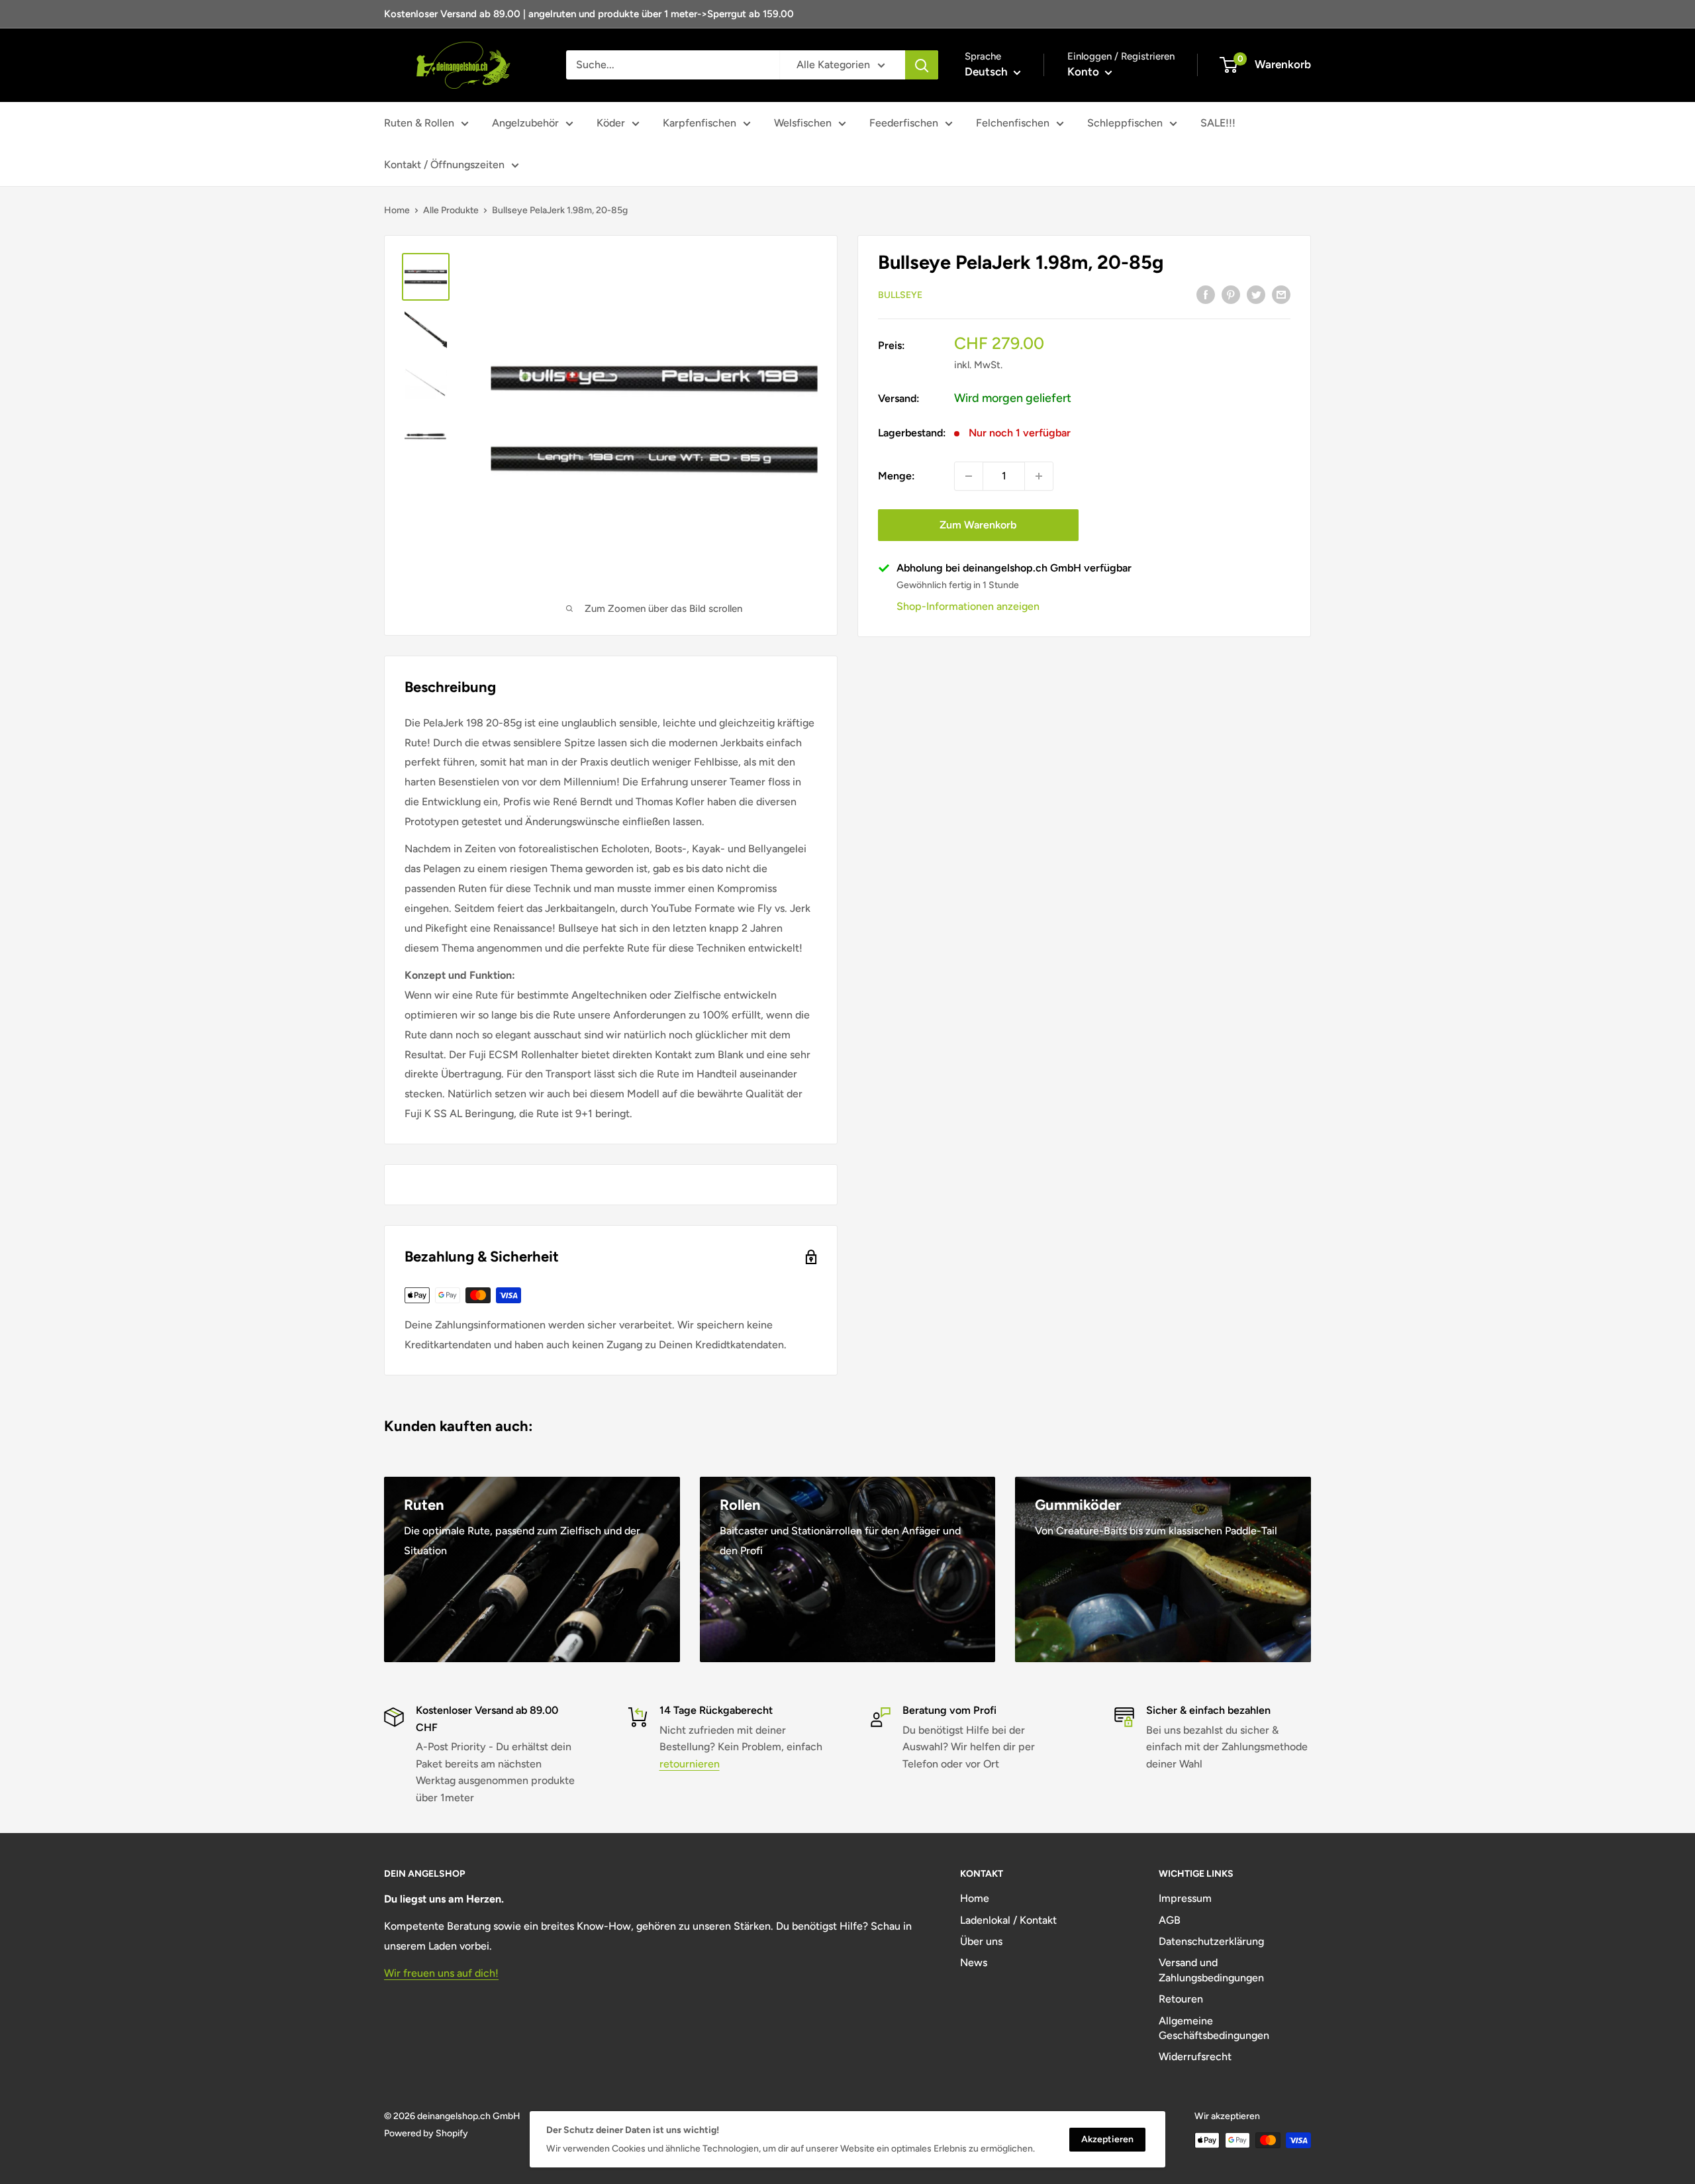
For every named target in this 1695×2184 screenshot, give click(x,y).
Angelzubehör (525, 123)
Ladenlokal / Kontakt (1008, 1920)
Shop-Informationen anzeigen (968, 606)
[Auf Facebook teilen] (1206, 294)
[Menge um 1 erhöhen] (1039, 476)
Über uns (981, 1941)
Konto (1085, 72)
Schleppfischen (1125, 123)
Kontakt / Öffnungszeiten (444, 165)
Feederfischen (904, 123)
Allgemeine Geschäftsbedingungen (1214, 2028)
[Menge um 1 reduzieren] (969, 476)
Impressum (1185, 1898)
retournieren (690, 1764)
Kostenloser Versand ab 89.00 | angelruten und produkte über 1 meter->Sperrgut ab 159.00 (589, 14)
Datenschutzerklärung (1211, 1941)
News (974, 1962)
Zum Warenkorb (978, 525)
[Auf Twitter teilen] (1256, 294)
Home (397, 210)
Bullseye (900, 295)
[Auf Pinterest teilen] (1231, 294)
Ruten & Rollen (419, 123)
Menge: (896, 476)
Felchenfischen (1013, 123)
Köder (611, 123)
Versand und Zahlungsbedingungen (1211, 1970)
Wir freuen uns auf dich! (441, 1973)
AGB (1170, 1920)
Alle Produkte (451, 210)
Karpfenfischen (700, 123)
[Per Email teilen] (1281, 294)
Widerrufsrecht (1195, 2057)
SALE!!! (1218, 123)
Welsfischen (803, 123)
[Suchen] (922, 65)
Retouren (1181, 1999)
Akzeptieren (1107, 2139)
